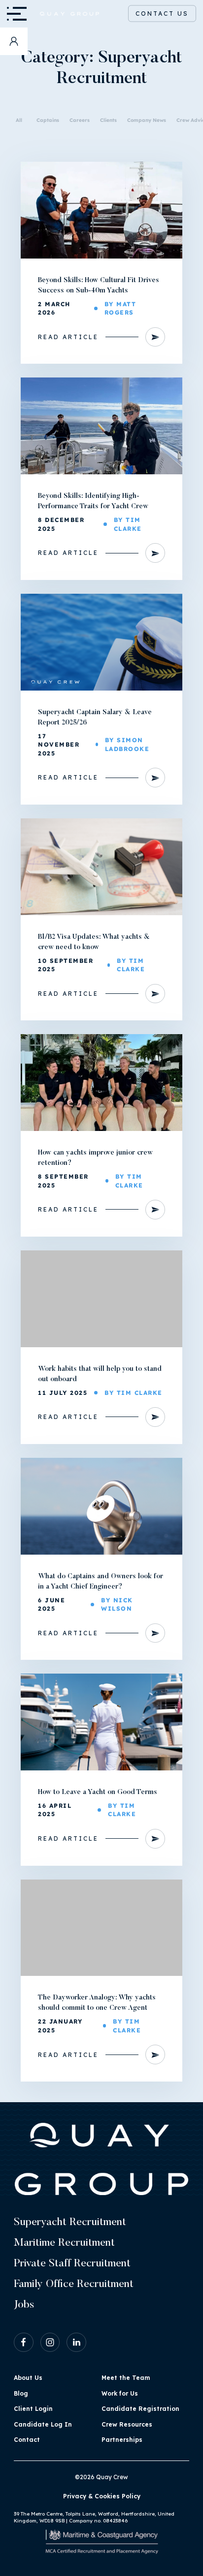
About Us (28, 2378)
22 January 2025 (60, 2026)
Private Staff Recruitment (72, 2264)
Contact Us (162, 14)
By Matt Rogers (120, 308)
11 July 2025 (63, 1393)
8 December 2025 (61, 524)
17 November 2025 (59, 745)
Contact (27, 2440)
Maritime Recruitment (64, 2243)
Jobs (24, 2305)
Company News (147, 120)
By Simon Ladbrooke (127, 744)
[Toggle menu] (14, 14)
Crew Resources (127, 2424)
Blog (21, 2393)
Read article (68, 337)
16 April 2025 (55, 1810)
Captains (48, 120)
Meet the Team (126, 2378)
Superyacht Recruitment (70, 2223)
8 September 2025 (63, 1181)
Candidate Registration (140, 2409)
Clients (108, 120)
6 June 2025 (51, 1605)
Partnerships (122, 2440)
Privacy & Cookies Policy (102, 2496)
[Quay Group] (63, 14)
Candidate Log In (43, 2424)
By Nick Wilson (117, 1605)
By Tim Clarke (128, 524)
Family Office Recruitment (74, 2285)
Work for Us (120, 2393)
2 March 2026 (54, 308)
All (19, 120)
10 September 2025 (66, 965)
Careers (80, 120)
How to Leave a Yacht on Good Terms (98, 1793)
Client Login (33, 2409)
